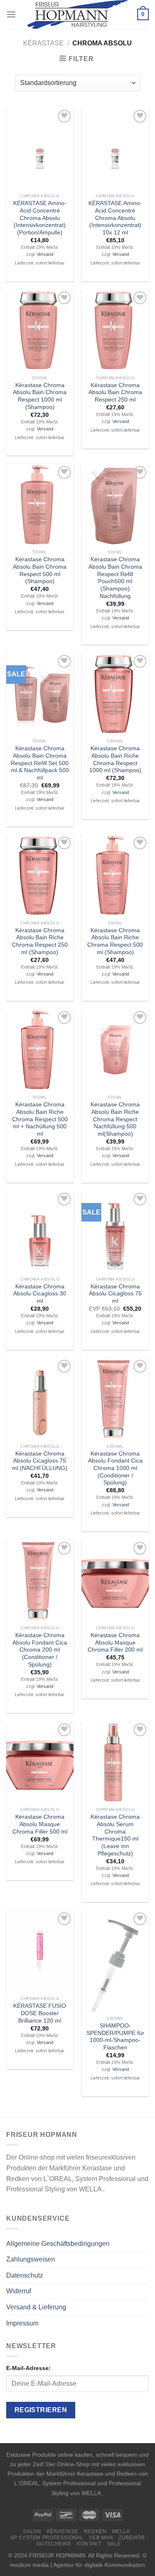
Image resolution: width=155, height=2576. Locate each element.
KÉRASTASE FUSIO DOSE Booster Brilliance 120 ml (40, 2013)
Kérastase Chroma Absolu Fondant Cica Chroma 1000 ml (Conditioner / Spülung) (115, 1468)
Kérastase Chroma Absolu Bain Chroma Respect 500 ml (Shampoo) (40, 570)
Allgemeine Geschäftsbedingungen (58, 2244)
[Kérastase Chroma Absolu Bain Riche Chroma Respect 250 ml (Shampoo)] (40, 875)
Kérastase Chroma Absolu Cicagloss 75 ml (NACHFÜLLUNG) (40, 1461)
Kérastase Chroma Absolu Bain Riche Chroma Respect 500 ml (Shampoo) (115, 941)
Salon (32, 2531)
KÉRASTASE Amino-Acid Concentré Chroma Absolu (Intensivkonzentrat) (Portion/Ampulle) (40, 218)
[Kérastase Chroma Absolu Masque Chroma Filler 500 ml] (40, 1762)
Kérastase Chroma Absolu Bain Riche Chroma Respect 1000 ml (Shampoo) (115, 759)
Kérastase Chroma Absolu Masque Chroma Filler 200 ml (115, 1642)
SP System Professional (47, 2538)
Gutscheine (54, 2544)
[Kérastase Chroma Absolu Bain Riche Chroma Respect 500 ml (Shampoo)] (115, 875)
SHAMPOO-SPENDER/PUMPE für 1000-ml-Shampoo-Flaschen (115, 2037)
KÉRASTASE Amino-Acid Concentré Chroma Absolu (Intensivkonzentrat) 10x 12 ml (115, 218)
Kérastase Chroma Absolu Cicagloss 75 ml (115, 1294)
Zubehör (132, 2538)
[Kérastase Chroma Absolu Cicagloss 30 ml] (40, 1231)
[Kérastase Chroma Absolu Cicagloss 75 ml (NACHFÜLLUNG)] (40, 1399)
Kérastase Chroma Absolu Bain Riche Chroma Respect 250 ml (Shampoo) (40, 941)
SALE (114, 2544)
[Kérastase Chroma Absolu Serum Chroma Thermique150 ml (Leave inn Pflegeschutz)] (115, 1762)
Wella (121, 2531)
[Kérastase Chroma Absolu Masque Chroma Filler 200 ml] (115, 1581)
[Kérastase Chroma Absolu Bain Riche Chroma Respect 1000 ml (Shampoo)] (115, 694)
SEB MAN (101, 2538)
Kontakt (89, 2544)
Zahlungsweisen (31, 2259)
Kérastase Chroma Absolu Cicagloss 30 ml (40, 1294)
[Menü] (11, 14)
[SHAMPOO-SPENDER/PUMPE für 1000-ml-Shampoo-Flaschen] (115, 1961)
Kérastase (43, 43)
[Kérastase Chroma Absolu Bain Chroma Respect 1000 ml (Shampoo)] (40, 330)
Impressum (22, 2323)
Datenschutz (25, 2275)
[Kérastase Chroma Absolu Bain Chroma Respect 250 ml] (115, 330)
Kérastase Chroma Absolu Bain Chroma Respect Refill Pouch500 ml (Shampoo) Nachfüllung (115, 578)
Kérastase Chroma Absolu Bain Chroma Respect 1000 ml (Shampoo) (40, 396)
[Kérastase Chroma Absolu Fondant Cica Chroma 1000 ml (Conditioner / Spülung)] (115, 1399)
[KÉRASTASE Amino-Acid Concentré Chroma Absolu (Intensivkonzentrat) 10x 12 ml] (115, 149)
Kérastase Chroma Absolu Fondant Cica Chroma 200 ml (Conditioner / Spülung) (40, 1650)
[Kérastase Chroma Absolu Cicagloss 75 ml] (115, 1231)
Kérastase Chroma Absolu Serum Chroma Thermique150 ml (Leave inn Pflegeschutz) (115, 1835)
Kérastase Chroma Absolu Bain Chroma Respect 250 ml (115, 392)
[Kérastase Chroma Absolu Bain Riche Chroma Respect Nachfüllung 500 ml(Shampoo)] (115, 1050)
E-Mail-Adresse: (29, 2368)
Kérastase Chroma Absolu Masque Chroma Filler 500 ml (40, 1824)
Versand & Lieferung (36, 2307)
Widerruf (19, 2291)
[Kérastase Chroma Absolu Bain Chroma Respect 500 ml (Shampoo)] (40, 505)
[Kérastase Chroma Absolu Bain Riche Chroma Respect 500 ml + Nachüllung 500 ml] (40, 1050)
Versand (45, 254)
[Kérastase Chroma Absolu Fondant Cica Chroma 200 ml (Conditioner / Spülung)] (40, 1581)
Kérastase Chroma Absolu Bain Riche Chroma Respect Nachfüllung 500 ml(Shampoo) (115, 1119)
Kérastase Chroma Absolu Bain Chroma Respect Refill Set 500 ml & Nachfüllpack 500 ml (40, 763)
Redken (95, 2531)
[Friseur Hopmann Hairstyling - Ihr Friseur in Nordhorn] (77, 14)
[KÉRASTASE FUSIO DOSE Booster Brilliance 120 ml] (40, 1951)
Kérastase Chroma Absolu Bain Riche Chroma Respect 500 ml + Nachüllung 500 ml (40, 1119)
